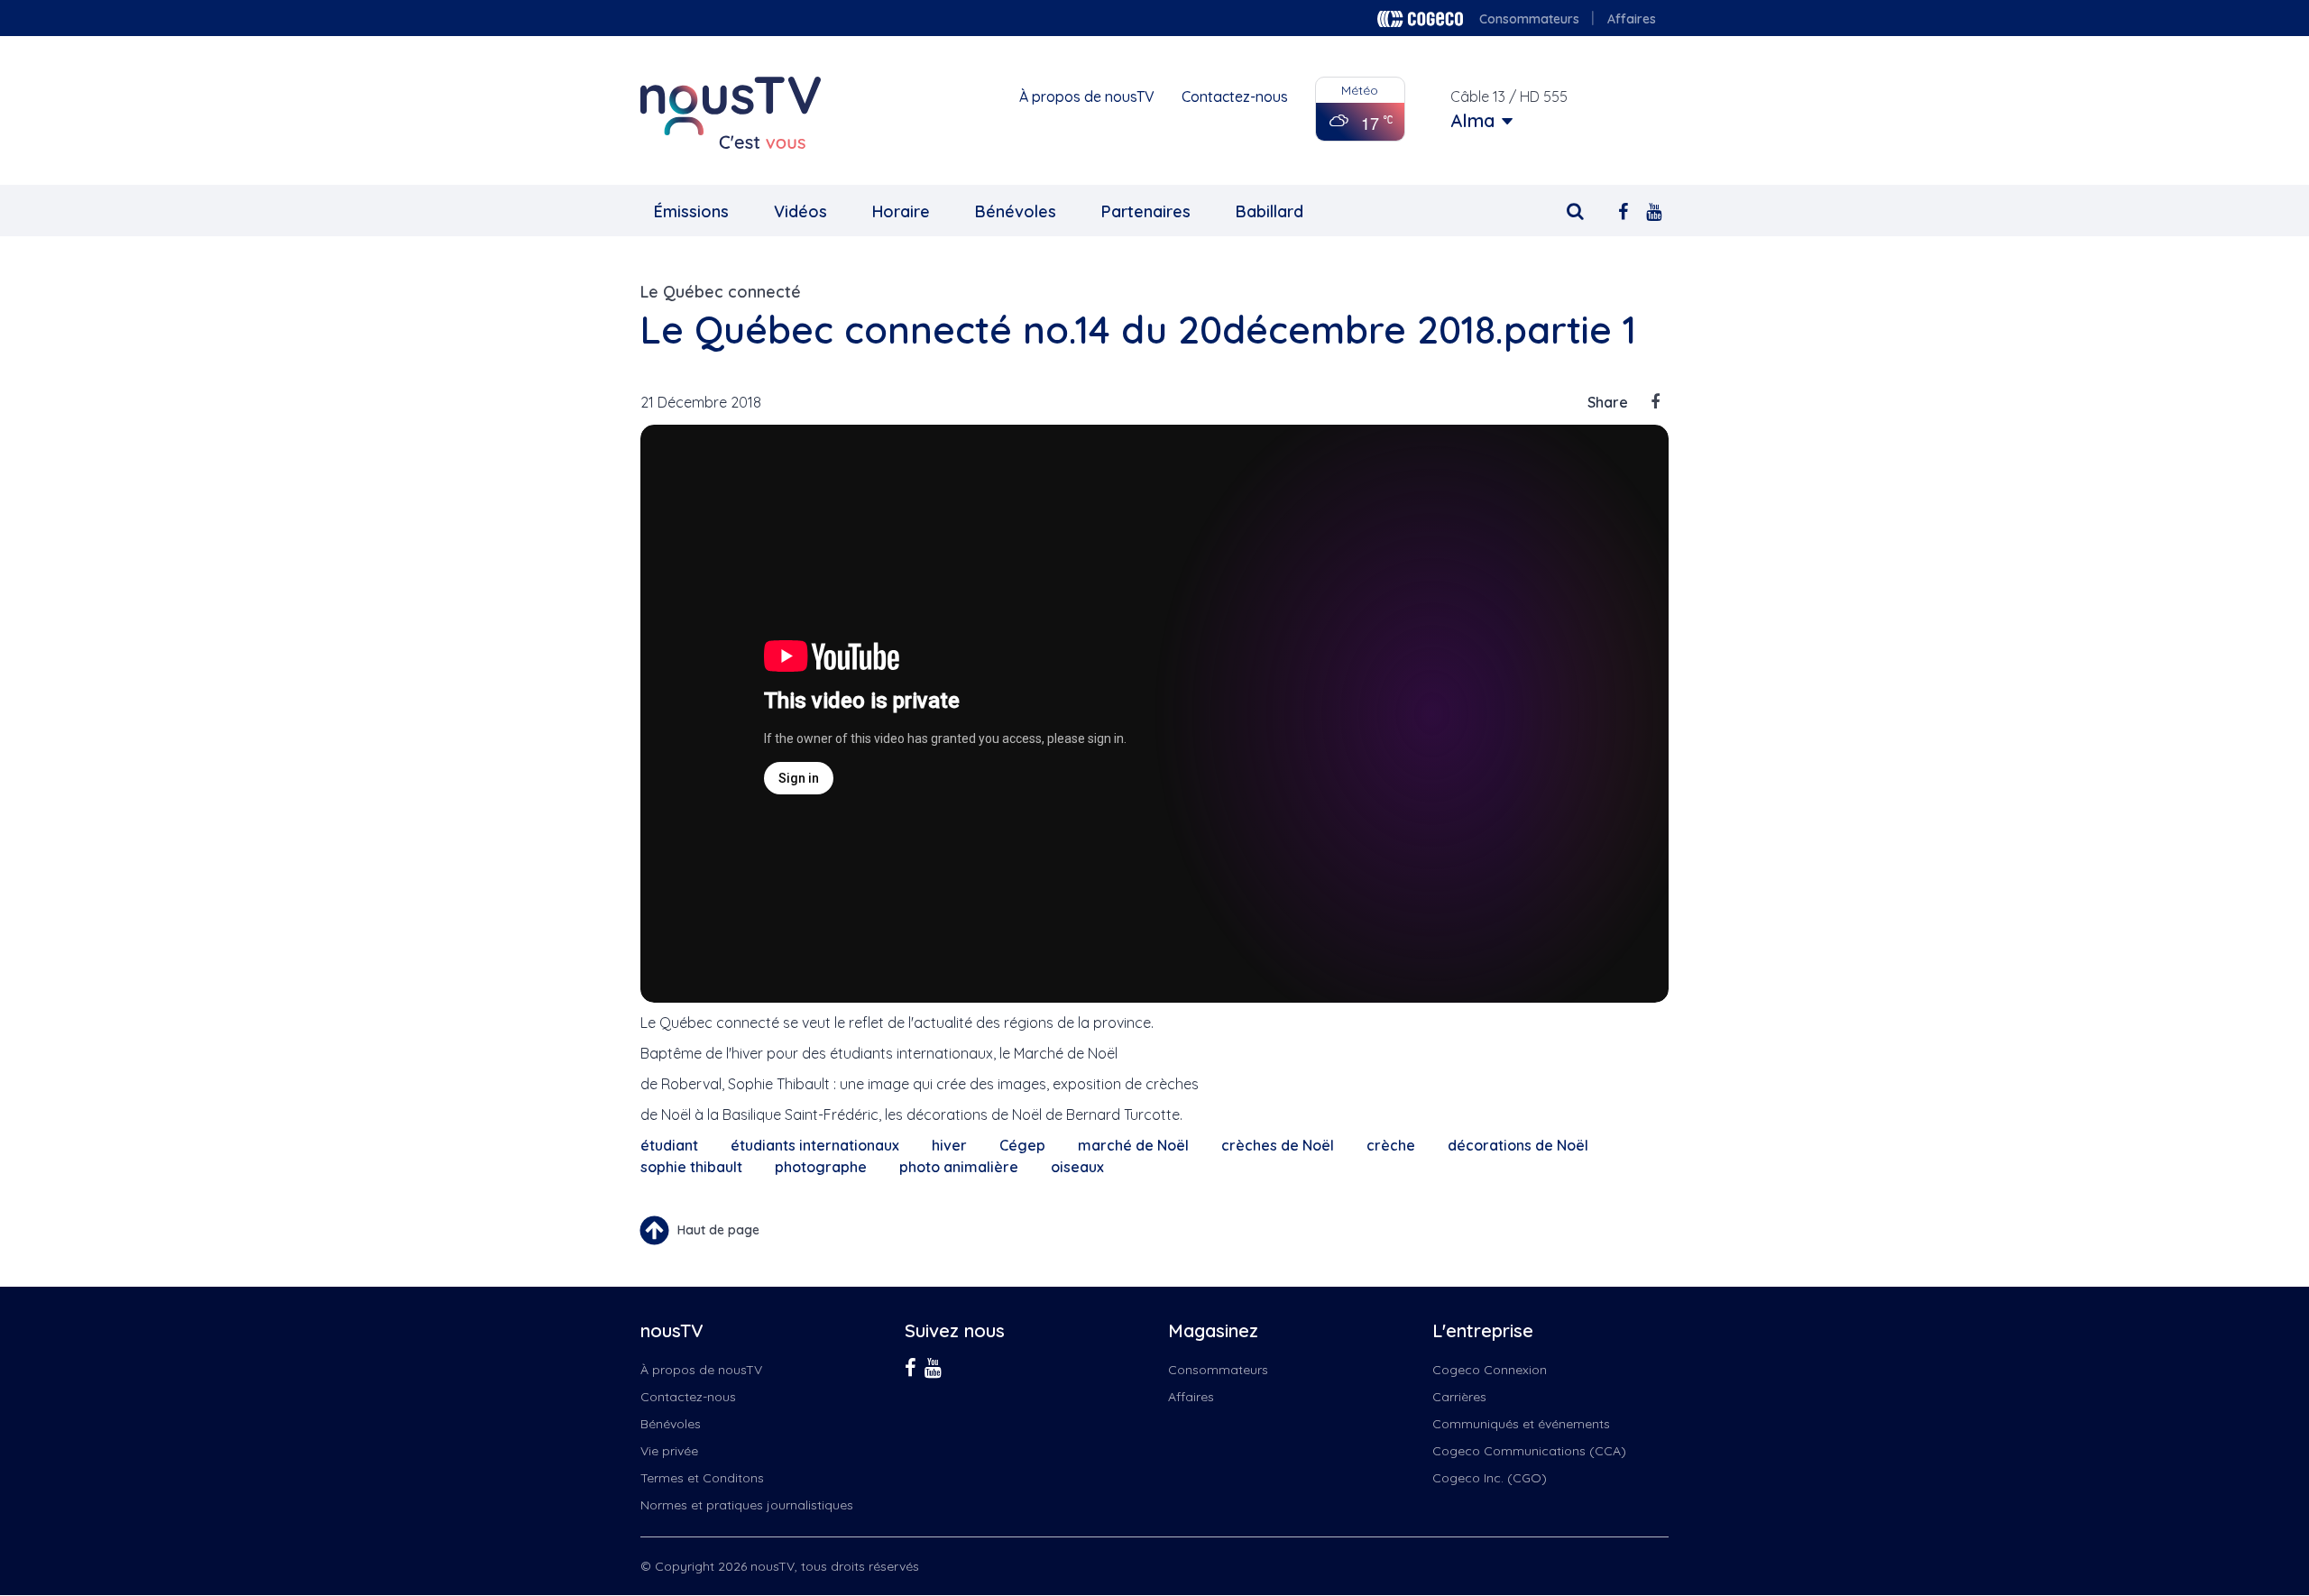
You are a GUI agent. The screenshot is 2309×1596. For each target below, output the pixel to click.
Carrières (1459, 1397)
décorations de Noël (1518, 1145)
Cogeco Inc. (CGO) (1490, 1478)
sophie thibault (691, 1167)
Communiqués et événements (1521, 1424)
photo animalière (959, 1167)
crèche (1391, 1145)
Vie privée (669, 1451)
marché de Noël (1133, 1145)
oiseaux (1077, 1167)
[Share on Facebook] (1655, 402)
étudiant (669, 1145)
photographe (821, 1167)
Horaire (901, 211)
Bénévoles (1016, 211)
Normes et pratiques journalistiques (747, 1505)
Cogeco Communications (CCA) (1529, 1451)
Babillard (1269, 211)
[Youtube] (1654, 210)
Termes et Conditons (702, 1478)
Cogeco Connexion (1490, 1370)
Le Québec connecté (721, 292)
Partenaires (1146, 211)
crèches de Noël (1278, 1145)
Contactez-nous (1235, 96)
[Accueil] (731, 113)
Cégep (1022, 1145)
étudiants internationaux (815, 1145)
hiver (949, 1145)
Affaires (1632, 19)
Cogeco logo (1420, 19)
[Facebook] (1623, 210)
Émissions (691, 211)
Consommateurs (1529, 19)
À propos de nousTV (1087, 96)
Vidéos (800, 211)
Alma (1472, 121)
